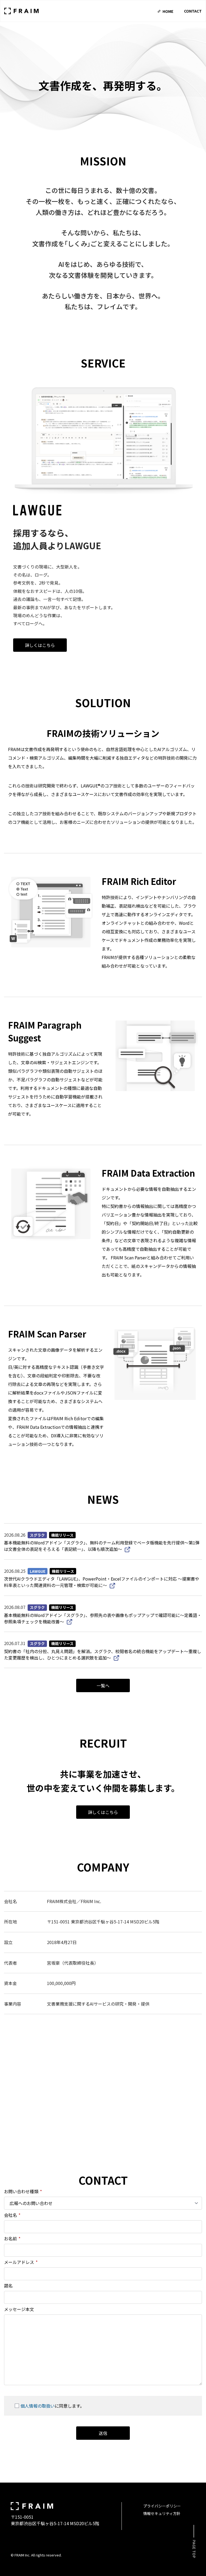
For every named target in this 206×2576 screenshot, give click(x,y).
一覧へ (103, 1685)
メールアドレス (21, 2262)
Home (168, 11)
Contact (193, 11)
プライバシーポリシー (162, 2506)
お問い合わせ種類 (23, 2191)
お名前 (12, 2238)
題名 (8, 2286)
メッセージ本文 (19, 2309)
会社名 (12, 2215)
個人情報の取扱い (38, 2406)
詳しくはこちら (40, 645)
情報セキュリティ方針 (162, 2513)
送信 (103, 2433)
